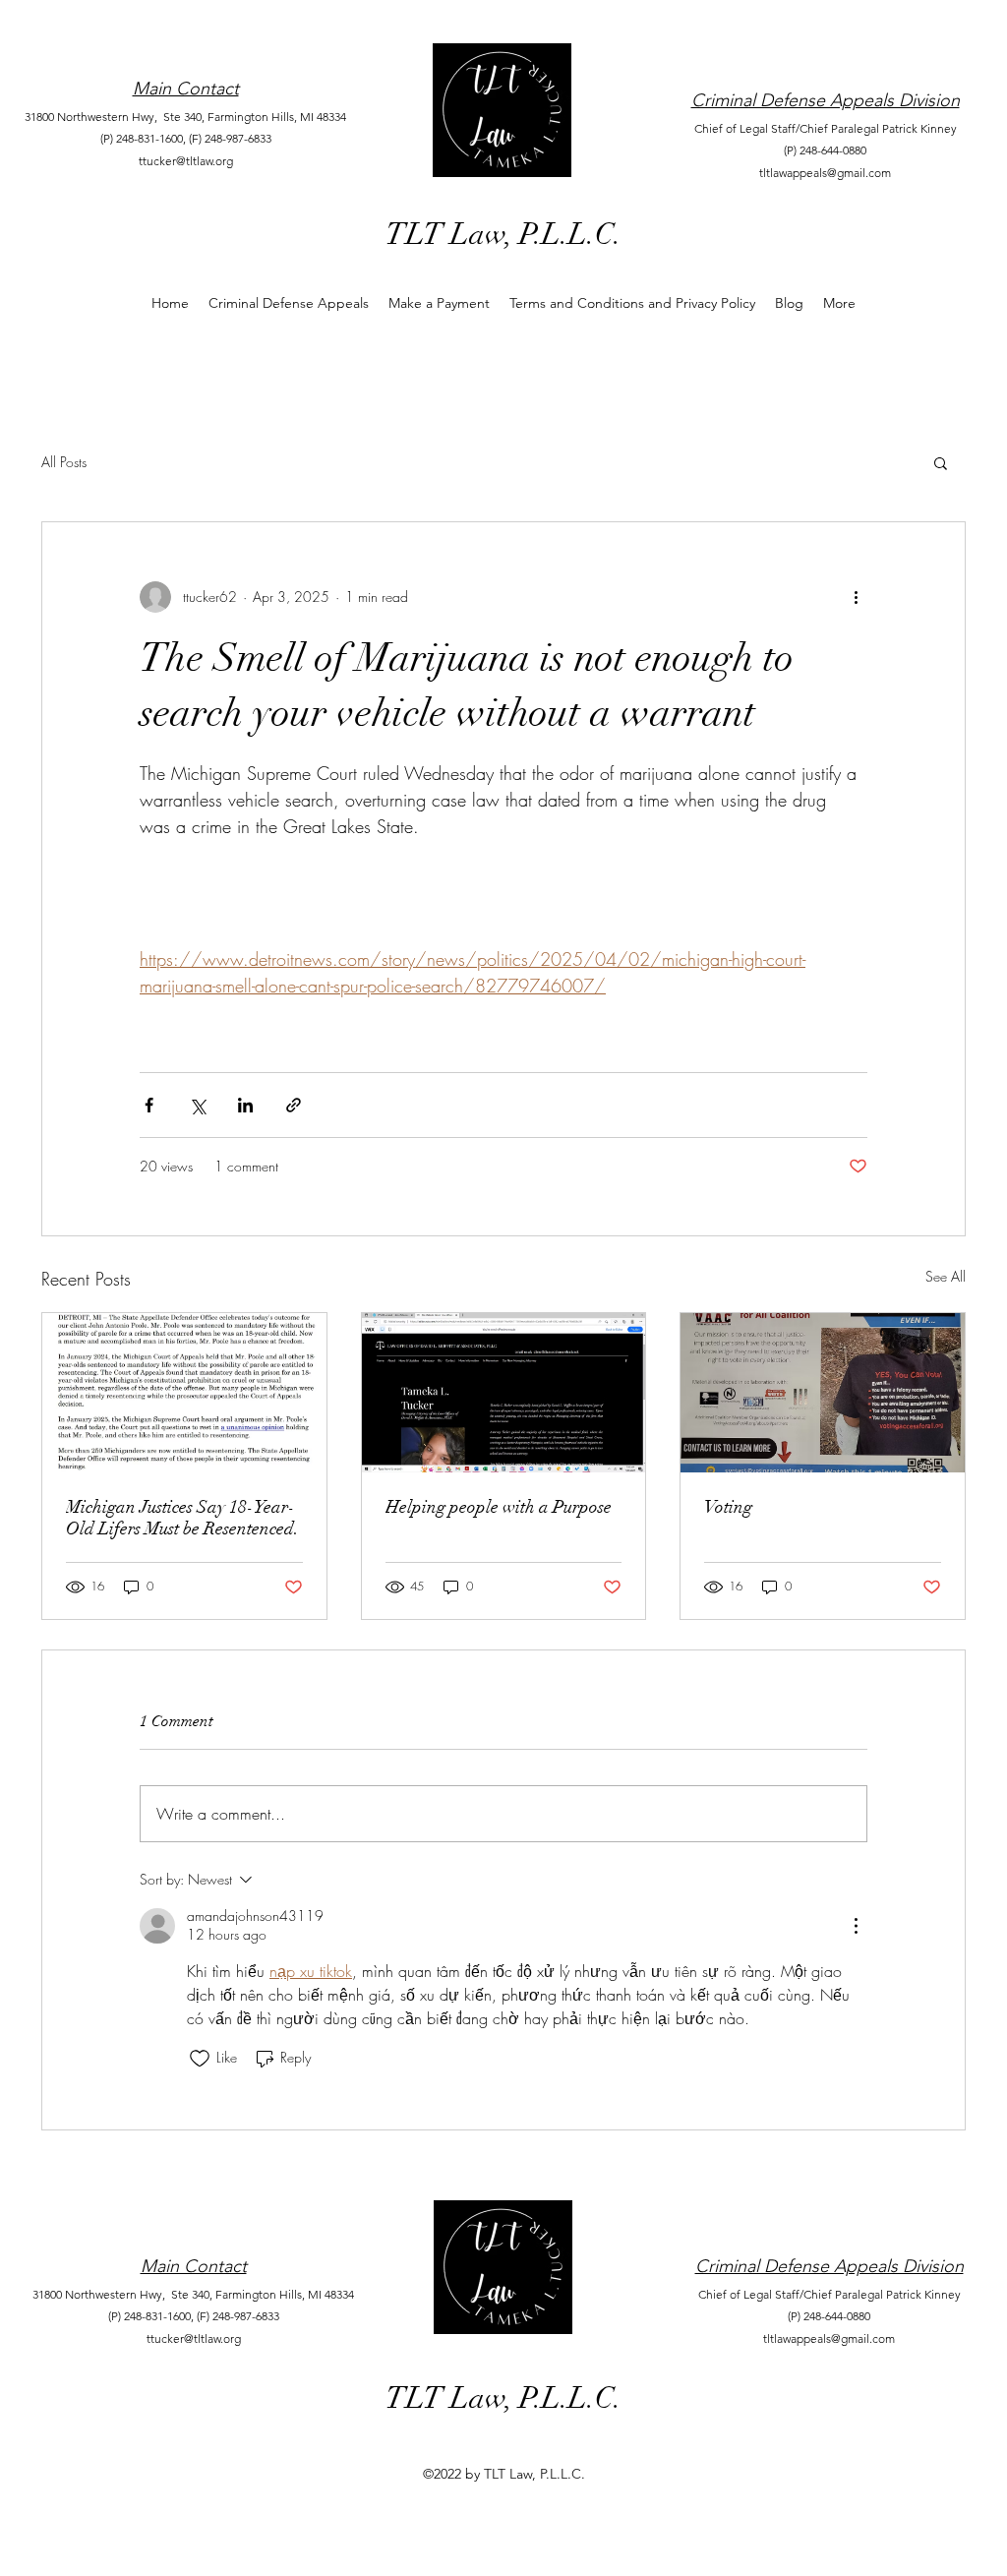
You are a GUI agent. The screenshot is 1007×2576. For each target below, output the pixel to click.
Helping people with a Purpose (499, 1507)
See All (946, 1276)
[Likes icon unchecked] (200, 2059)
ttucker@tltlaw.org (186, 161)
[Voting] (823, 1393)
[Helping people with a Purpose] (504, 1393)
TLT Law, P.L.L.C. (503, 235)
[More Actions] (856, 1926)
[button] (941, 462)
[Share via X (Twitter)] (197, 1105)
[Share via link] (294, 1105)
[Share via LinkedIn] (245, 1105)
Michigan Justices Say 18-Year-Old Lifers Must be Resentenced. (182, 1518)
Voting (728, 1507)
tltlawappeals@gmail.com (825, 173)
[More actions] (856, 597)
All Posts (64, 462)
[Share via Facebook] (149, 1105)
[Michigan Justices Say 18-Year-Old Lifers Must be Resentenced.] (184, 1393)
